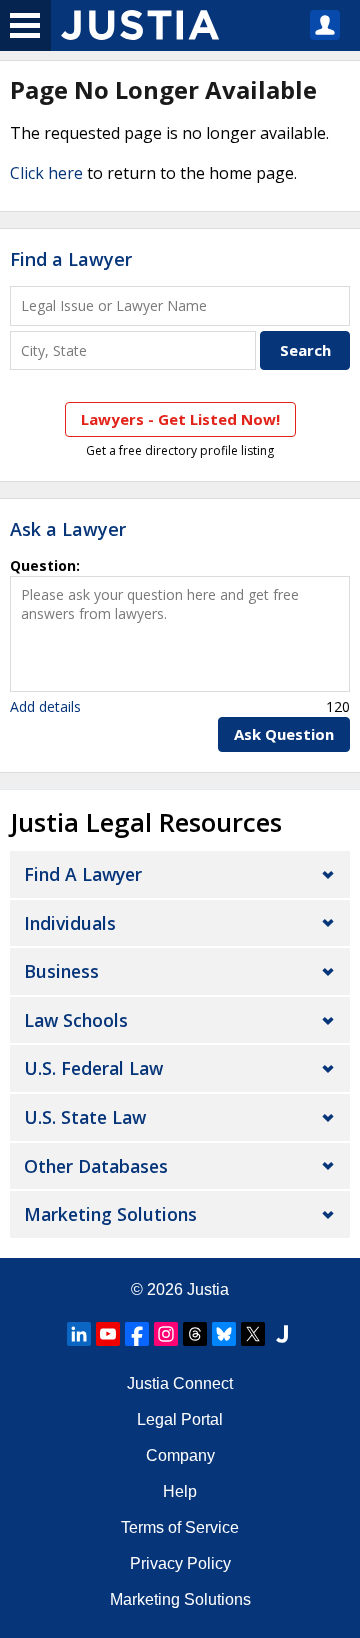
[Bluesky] (224, 1334)
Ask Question (284, 734)
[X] (253, 1334)
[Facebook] (137, 1334)
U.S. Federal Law (93, 1068)
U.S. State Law (85, 1117)
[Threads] (195, 1334)
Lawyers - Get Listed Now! (180, 419)
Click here (46, 173)
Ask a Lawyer (68, 529)
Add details (45, 706)
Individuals (70, 923)
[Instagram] (166, 1334)
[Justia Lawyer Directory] (282, 1334)
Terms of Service (180, 1527)
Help (180, 1491)
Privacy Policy (180, 1563)
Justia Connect (180, 1383)
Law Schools (76, 1020)
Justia (208, 1289)
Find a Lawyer (71, 259)
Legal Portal (180, 1419)
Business (61, 971)
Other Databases (96, 1166)
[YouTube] (108, 1334)
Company (180, 1455)
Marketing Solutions (110, 1214)
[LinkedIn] (79, 1334)
